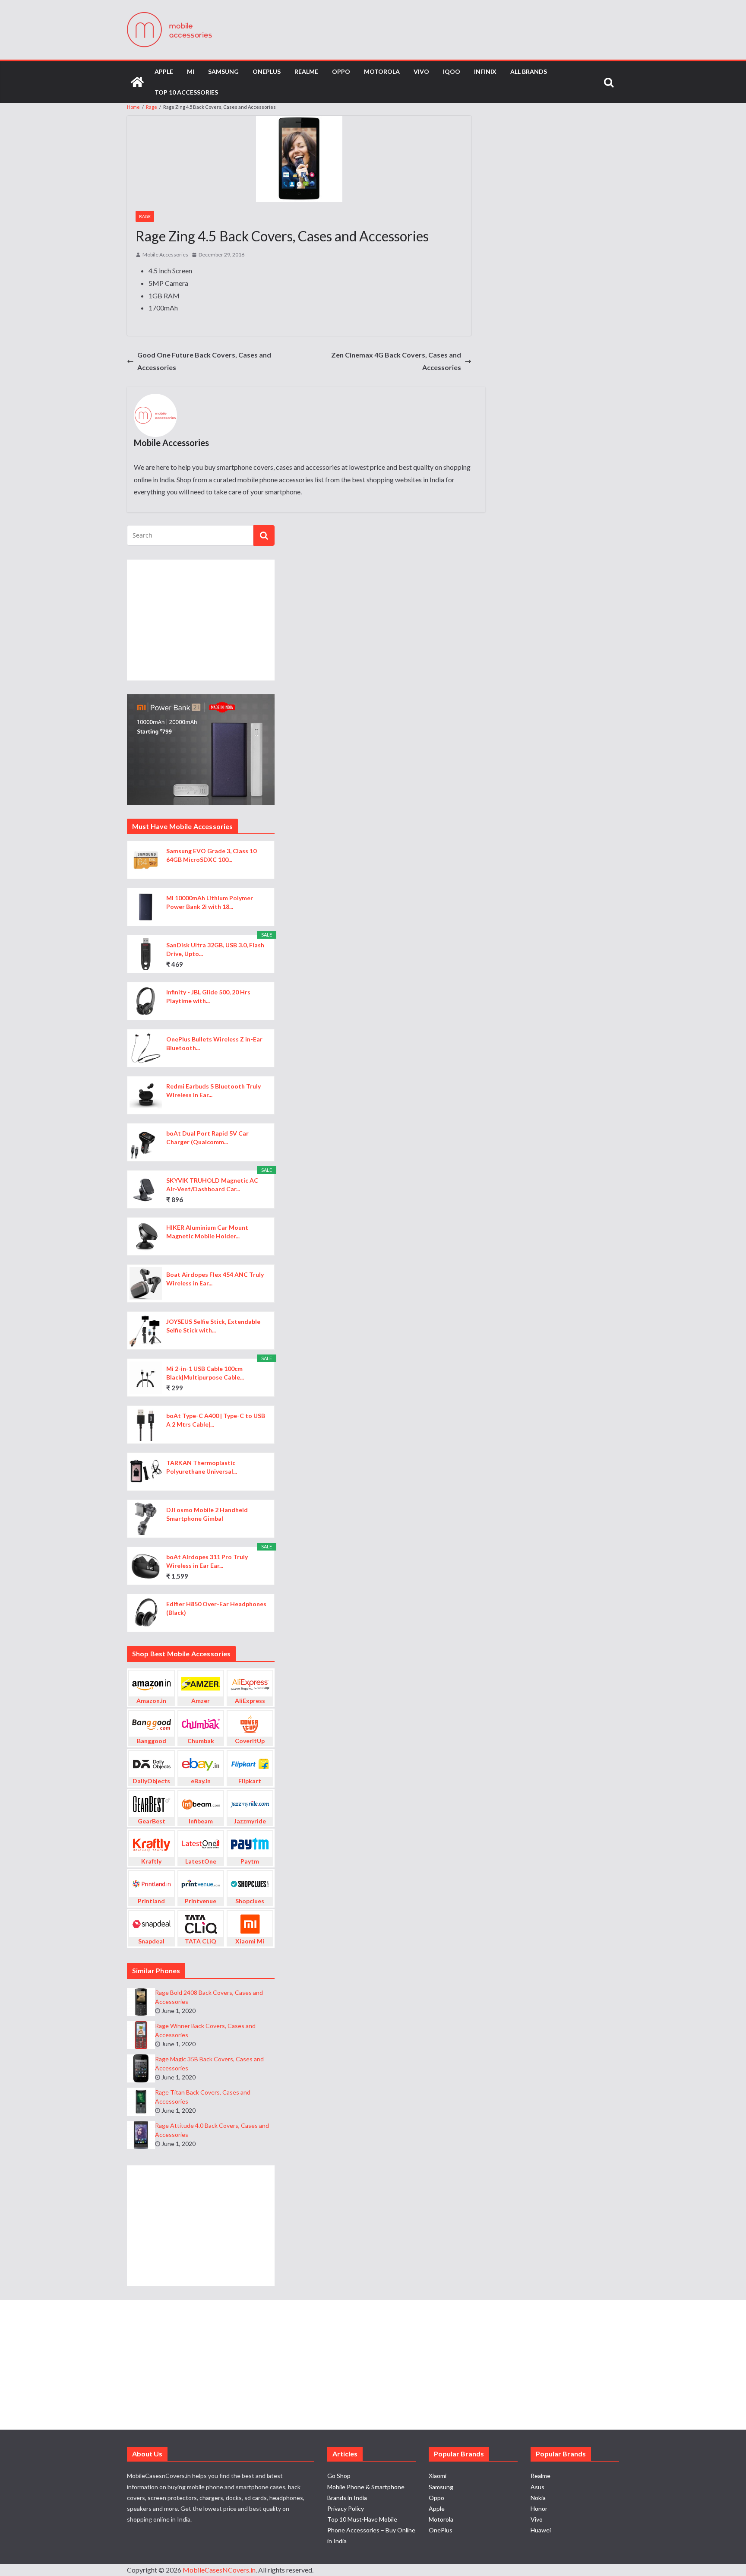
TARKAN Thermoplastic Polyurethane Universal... (202, 1467)
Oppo (341, 71)
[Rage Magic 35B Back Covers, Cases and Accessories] (141, 2068)
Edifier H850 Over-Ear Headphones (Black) (216, 1608)
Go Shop (339, 2476)
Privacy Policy (346, 2508)
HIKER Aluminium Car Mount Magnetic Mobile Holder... (207, 1232)
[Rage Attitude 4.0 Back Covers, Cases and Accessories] (141, 2135)
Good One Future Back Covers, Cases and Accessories (204, 361)
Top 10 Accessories (186, 92)
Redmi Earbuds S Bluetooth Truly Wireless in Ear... (213, 1090)
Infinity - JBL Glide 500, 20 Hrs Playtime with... (208, 996)
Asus (537, 2487)
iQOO (452, 71)
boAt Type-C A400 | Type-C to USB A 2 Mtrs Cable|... (216, 1420)
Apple (164, 71)
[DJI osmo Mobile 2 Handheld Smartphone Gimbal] (146, 1519)
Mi (191, 71)
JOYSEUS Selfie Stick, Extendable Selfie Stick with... (213, 1326)
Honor (539, 2508)
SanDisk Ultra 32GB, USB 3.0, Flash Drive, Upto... (215, 949)
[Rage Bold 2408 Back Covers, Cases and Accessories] (141, 2002)
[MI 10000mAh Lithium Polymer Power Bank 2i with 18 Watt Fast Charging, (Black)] (146, 907)
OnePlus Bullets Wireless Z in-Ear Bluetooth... (214, 1043)
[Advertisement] (201, 620)
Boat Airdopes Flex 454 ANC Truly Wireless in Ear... (215, 1279)
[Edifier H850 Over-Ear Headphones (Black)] (146, 1613)
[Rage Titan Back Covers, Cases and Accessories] (141, 2102)
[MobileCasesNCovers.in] (137, 82)
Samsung (223, 71)
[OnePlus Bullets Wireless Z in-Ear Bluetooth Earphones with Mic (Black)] (146, 1048)
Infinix (485, 71)
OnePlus (267, 71)
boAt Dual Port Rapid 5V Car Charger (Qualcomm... (207, 1138)
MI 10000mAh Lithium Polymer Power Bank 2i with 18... (210, 902)
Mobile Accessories (165, 255)
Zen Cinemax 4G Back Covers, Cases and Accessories (396, 361)
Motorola (382, 71)
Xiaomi (438, 2476)
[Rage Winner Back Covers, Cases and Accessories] (141, 2035)
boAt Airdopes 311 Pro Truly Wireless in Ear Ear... (207, 1561)
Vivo (421, 71)
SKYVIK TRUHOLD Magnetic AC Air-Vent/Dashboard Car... (212, 1185)
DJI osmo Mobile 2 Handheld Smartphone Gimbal (207, 1514)
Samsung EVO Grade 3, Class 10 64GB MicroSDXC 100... (211, 855)
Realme (306, 71)
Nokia (538, 2498)
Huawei (541, 2530)
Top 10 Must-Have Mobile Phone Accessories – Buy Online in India (371, 2530)
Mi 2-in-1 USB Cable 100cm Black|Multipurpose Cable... (205, 1373)
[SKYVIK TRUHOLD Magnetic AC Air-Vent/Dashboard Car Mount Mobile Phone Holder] (146, 1189)
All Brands (529, 71)
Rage (145, 216)
